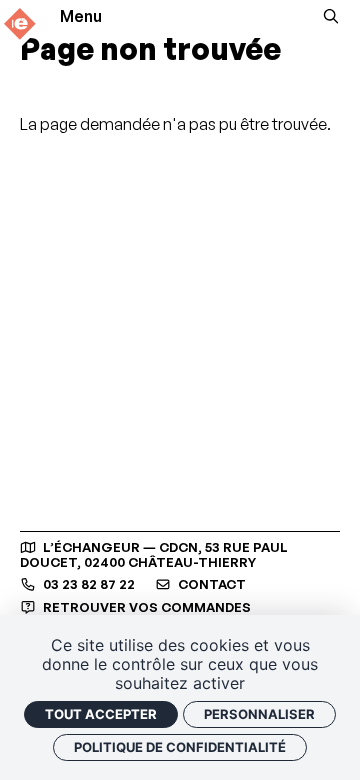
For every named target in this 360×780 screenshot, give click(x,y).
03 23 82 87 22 (87, 584)
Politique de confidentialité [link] (180, 747)
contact (210, 584)
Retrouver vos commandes (145, 607)
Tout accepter (101, 714)
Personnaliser (259, 714)
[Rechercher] (331, 16)
